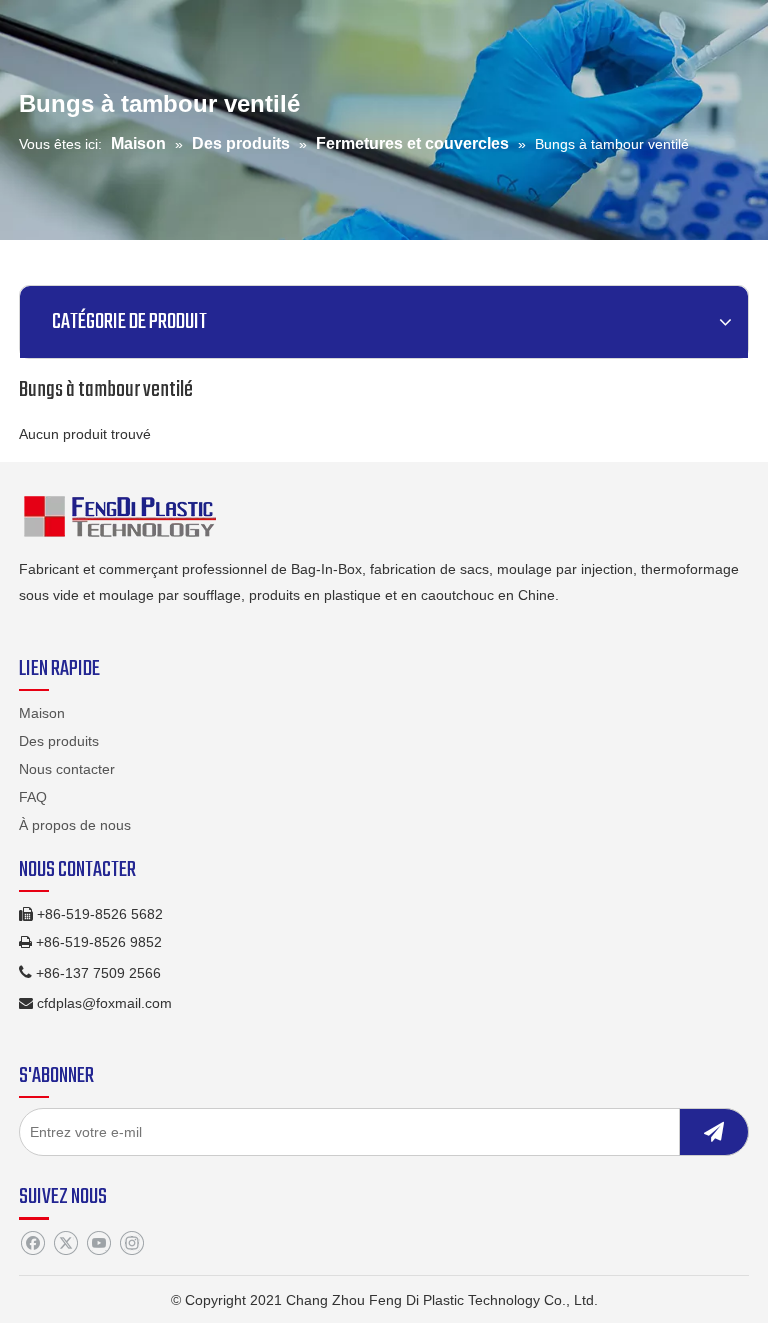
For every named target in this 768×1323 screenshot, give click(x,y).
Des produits (59, 741)
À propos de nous (75, 825)
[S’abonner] (714, 1132)
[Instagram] (131, 1244)
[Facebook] (32, 1244)
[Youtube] (98, 1244)
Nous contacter (67, 769)
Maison (42, 713)
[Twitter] (65, 1244)
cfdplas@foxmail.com (104, 1003)
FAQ (33, 797)
